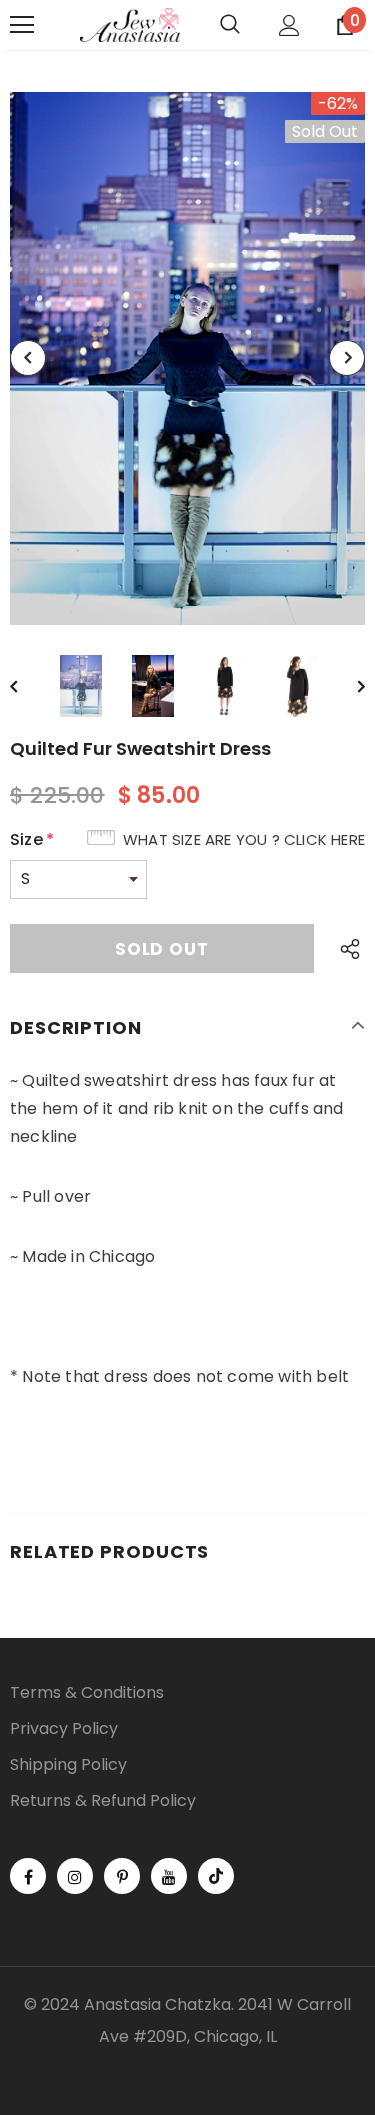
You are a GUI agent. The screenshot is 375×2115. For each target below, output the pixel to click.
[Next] (347, 358)
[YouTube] (169, 1876)
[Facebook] (28, 1876)
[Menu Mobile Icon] (22, 25)
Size (32, 839)
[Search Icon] (230, 25)
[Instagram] (75, 1876)
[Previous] (28, 358)
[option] (187, 358)
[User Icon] (289, 25)
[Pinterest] (122, 1876)
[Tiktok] (216, 1876)
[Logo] (130, 25)
